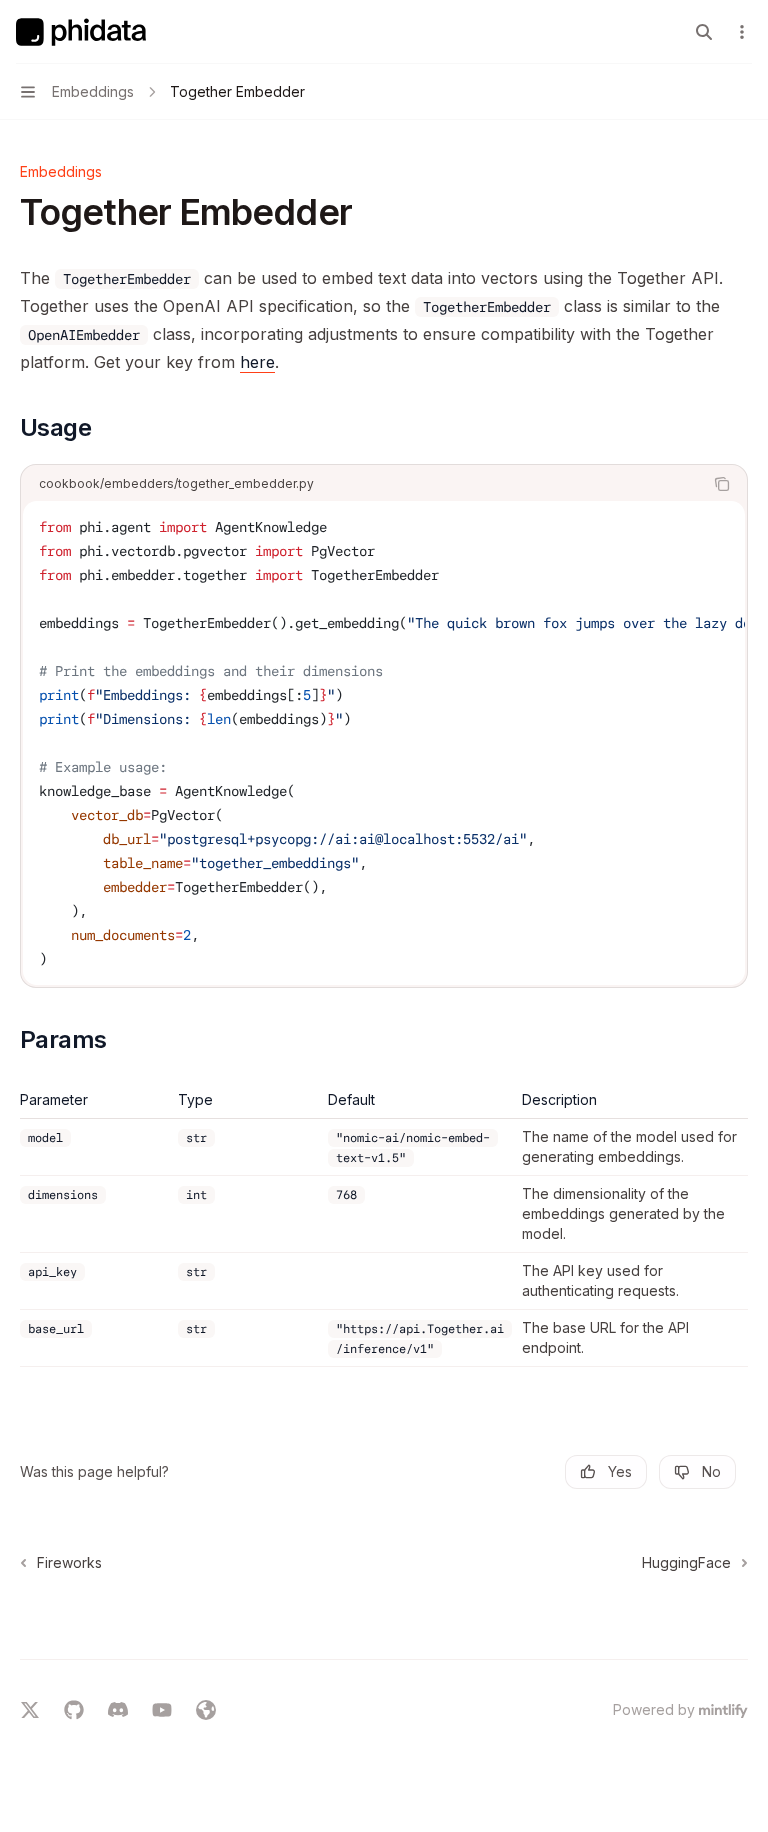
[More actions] (742, 32)
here (257, 362)
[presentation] (384, 743)
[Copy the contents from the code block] (722, 484)
